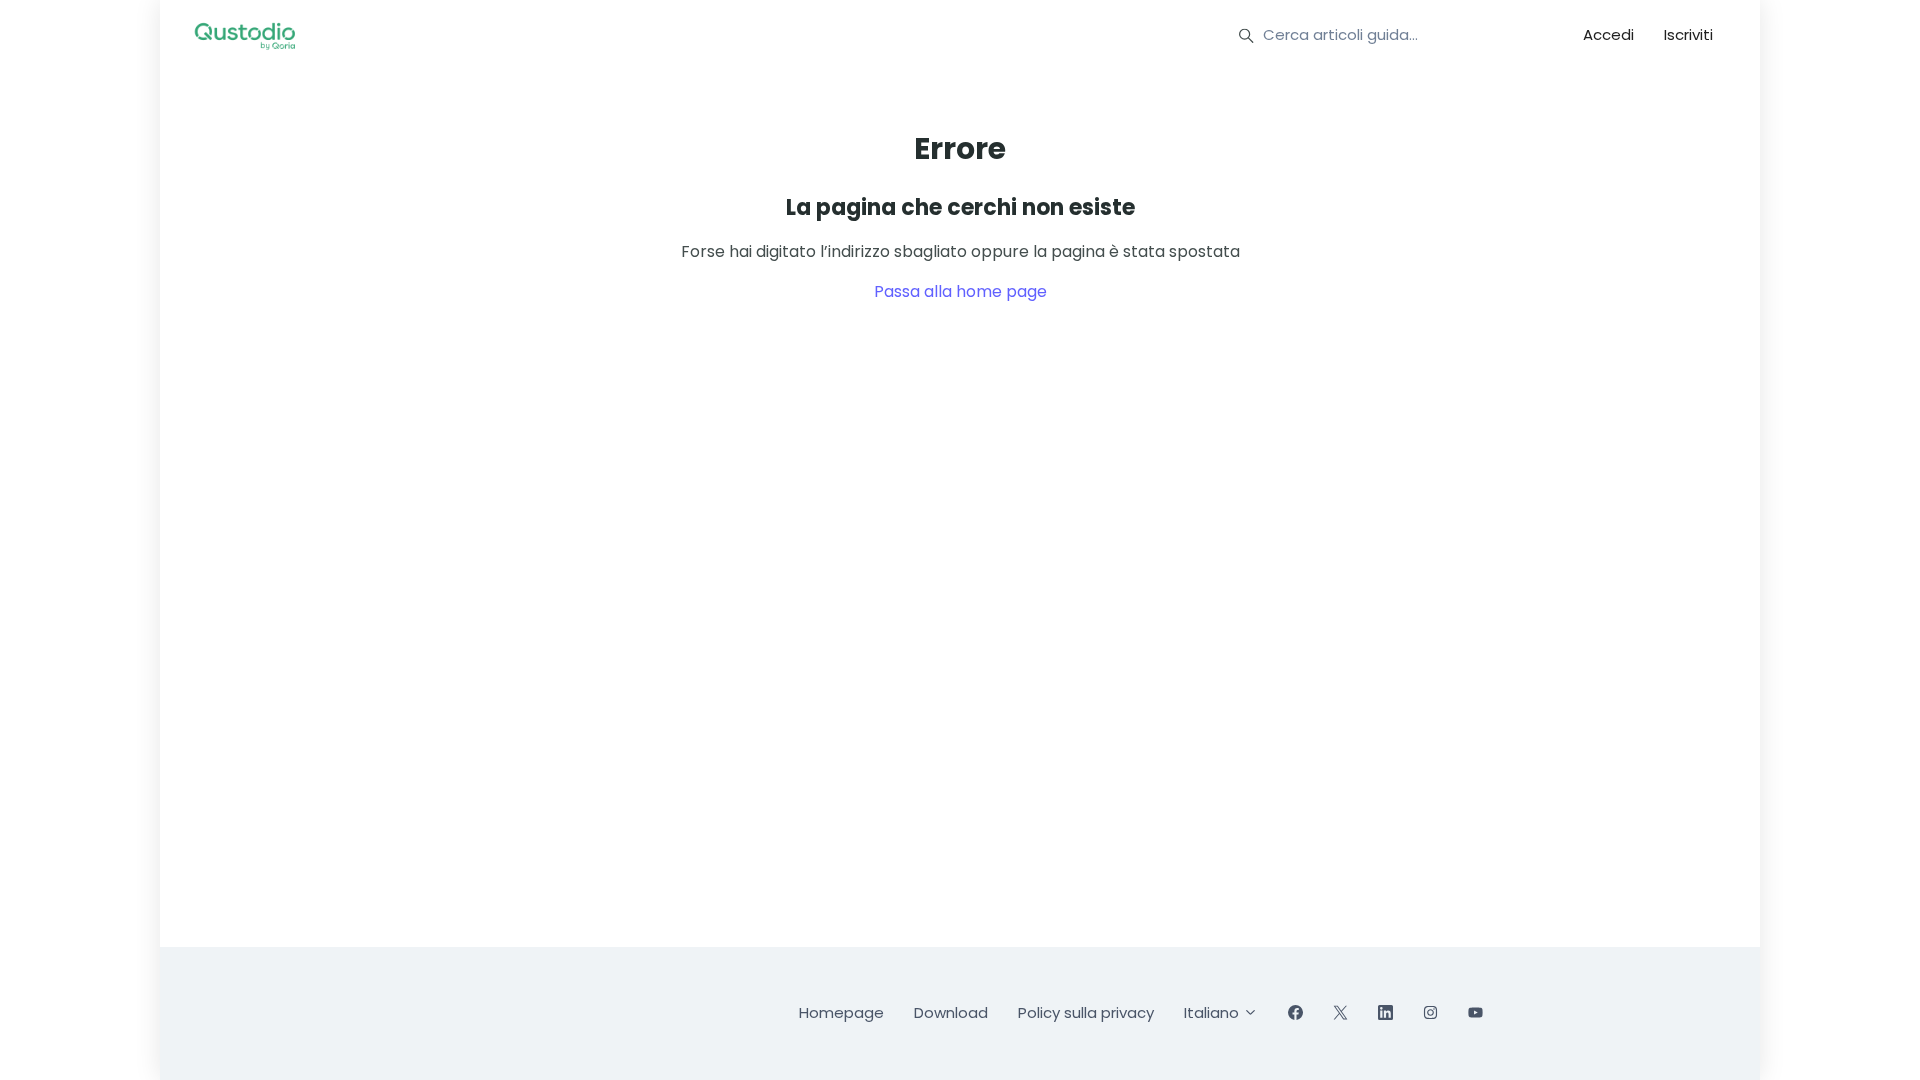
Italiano (1213, 1012)
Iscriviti (1688, 34)
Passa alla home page (960, 291)
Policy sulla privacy (1086, 1012)
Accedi (1608, 34)
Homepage (841, 1012)
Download (951, 1012)
